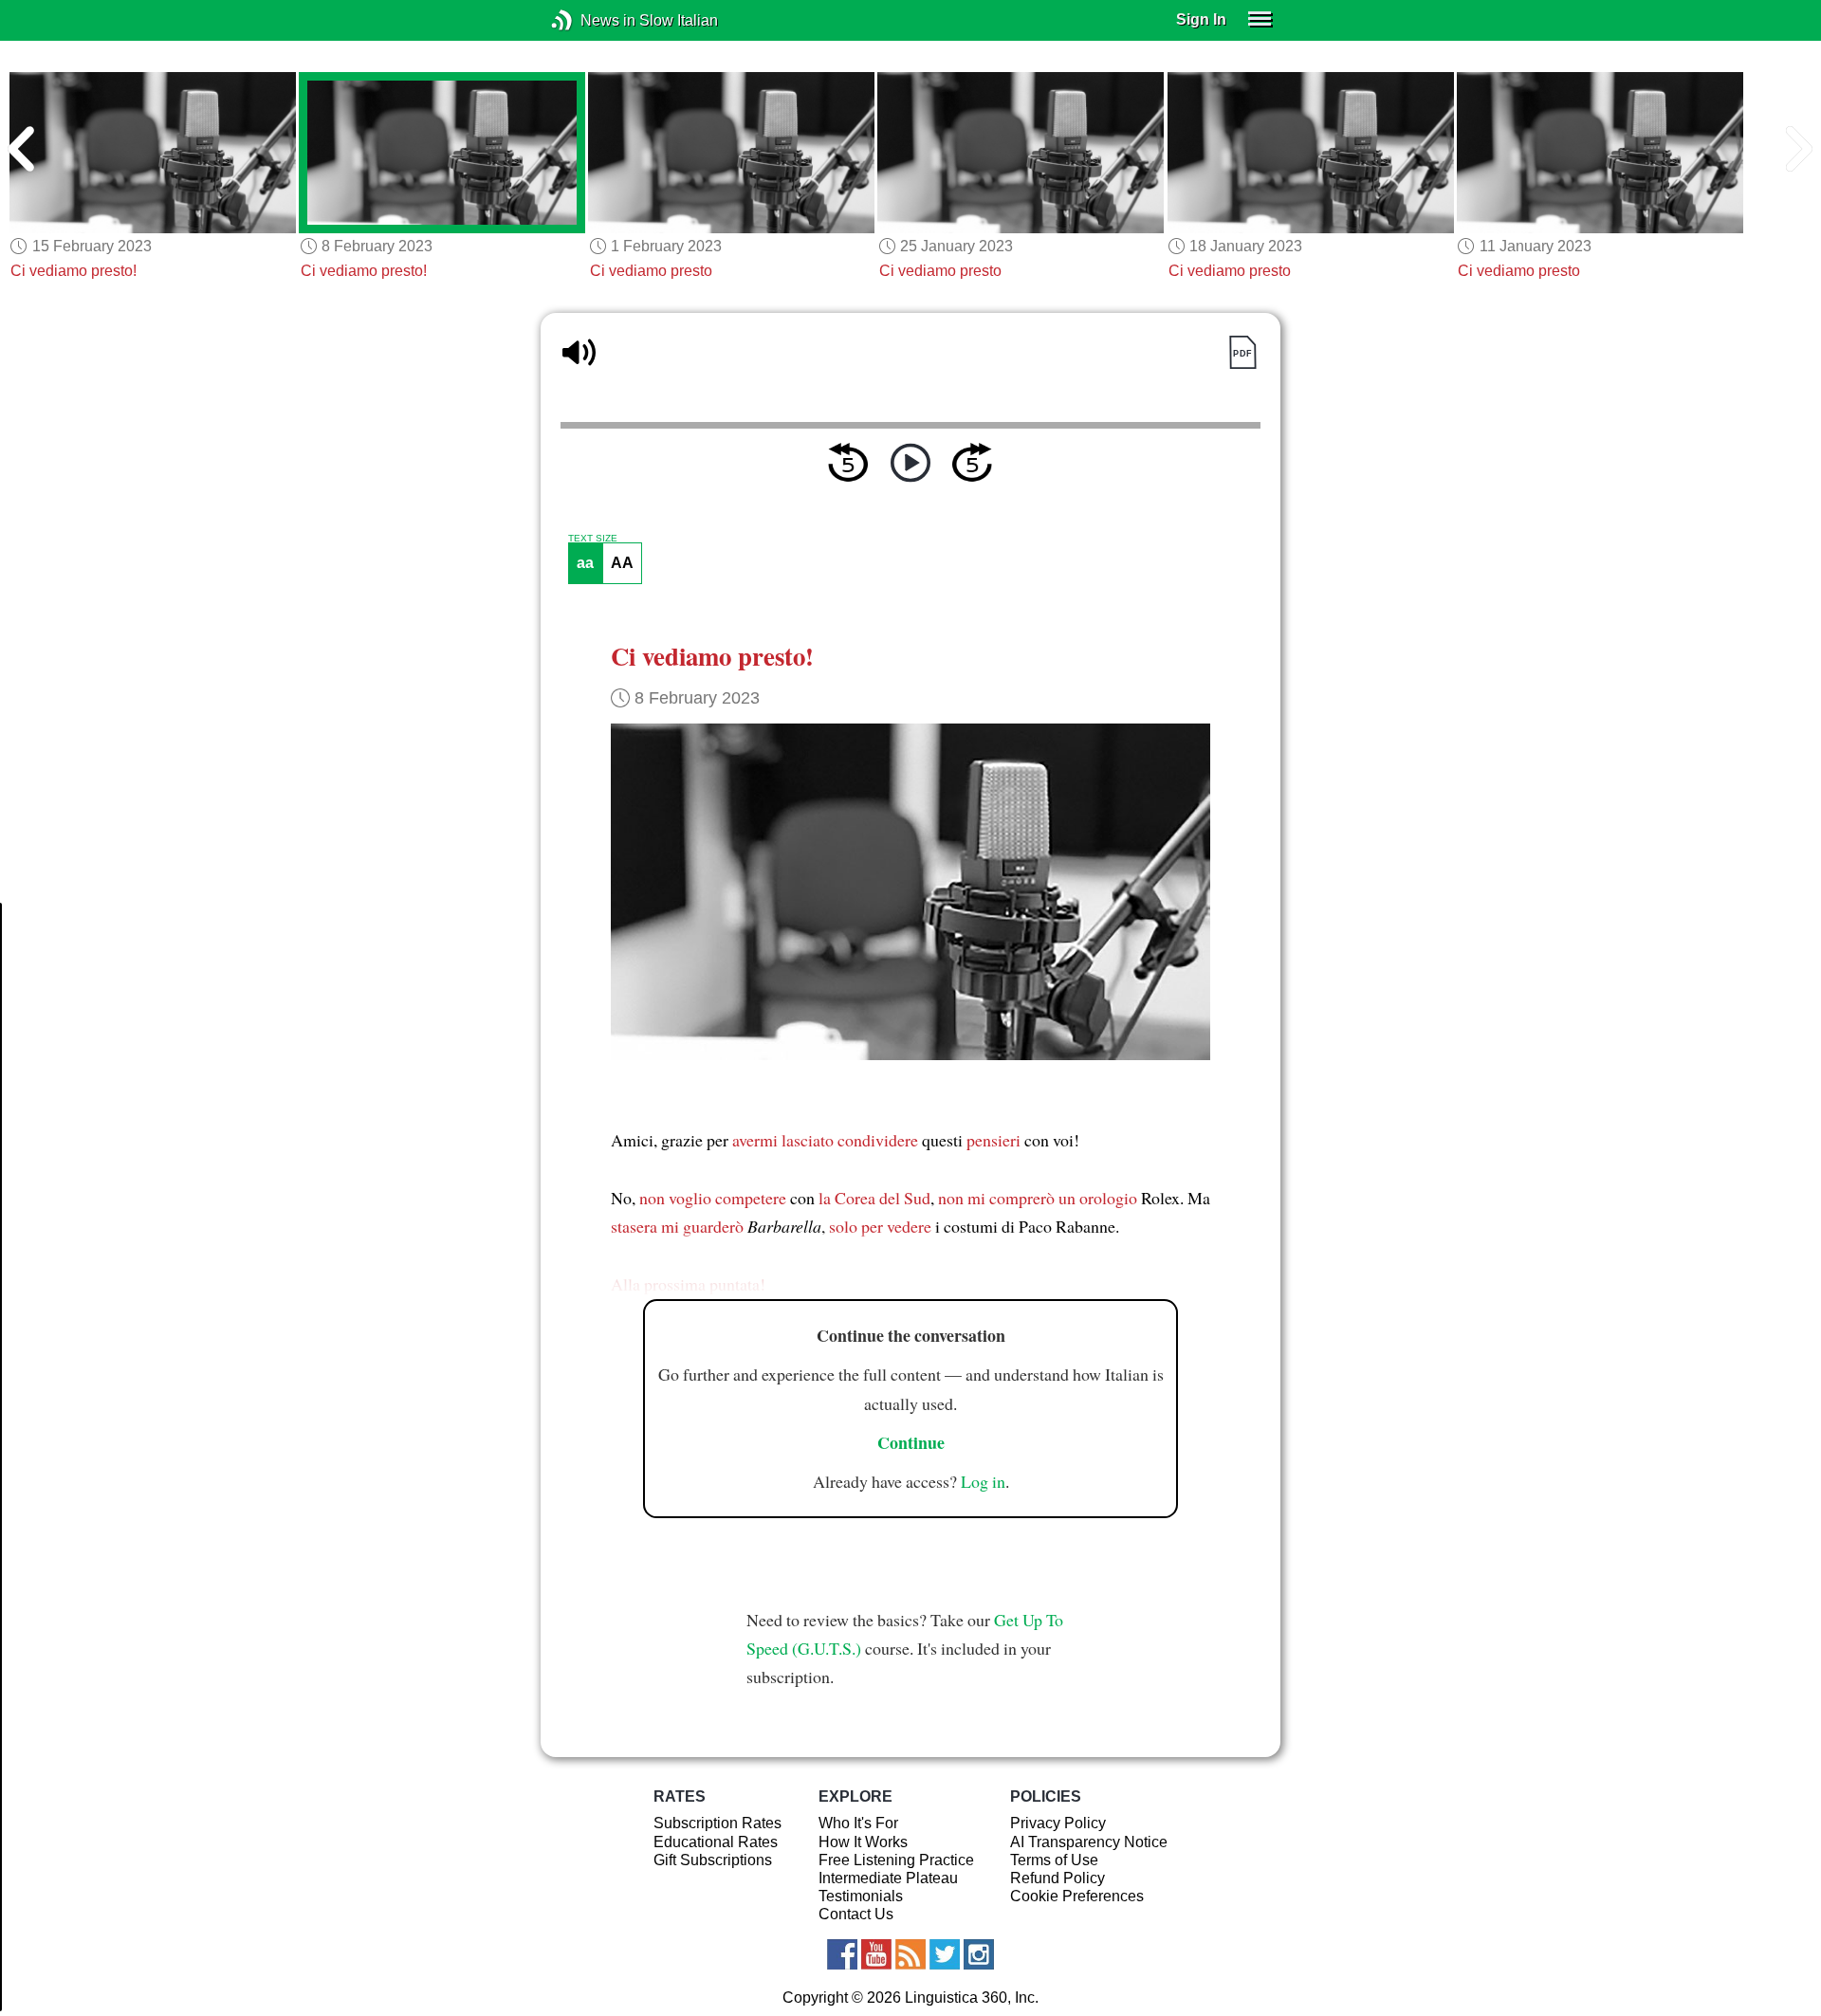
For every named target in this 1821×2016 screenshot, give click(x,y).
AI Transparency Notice (1089, 1842)
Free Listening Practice (896, 1860)
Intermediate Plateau (888, 1878)
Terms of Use (1054, 1860)
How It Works (863, 1842)
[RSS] (910, 1954)
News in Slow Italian (590, 20)
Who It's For (858, 1823)
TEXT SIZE (593, 539)
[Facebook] (842, 1954)
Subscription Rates (717, 1823)
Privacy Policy (1058, 1823)
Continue (911, 1442)
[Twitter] (945, 1954)
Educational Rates (716, 1842)
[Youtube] (876, 1954)
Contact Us (856, 1914)
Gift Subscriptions (713, 1860)
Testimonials (861, 1896)
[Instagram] (979, 1954)
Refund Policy (1058, 1878)
